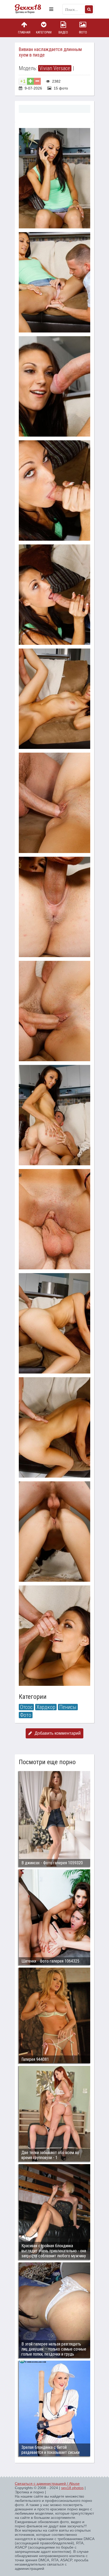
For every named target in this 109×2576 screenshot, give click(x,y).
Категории (44, 32)
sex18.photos (72, 2488)
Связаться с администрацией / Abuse (47, 2484)
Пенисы (68, 1707)
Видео (63, 32)
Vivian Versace (55, 68)
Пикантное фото (31, 9)
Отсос (26, 1707)
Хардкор (46, 1707)
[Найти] (89, 9)
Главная (24, 32)
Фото (83, 32)
